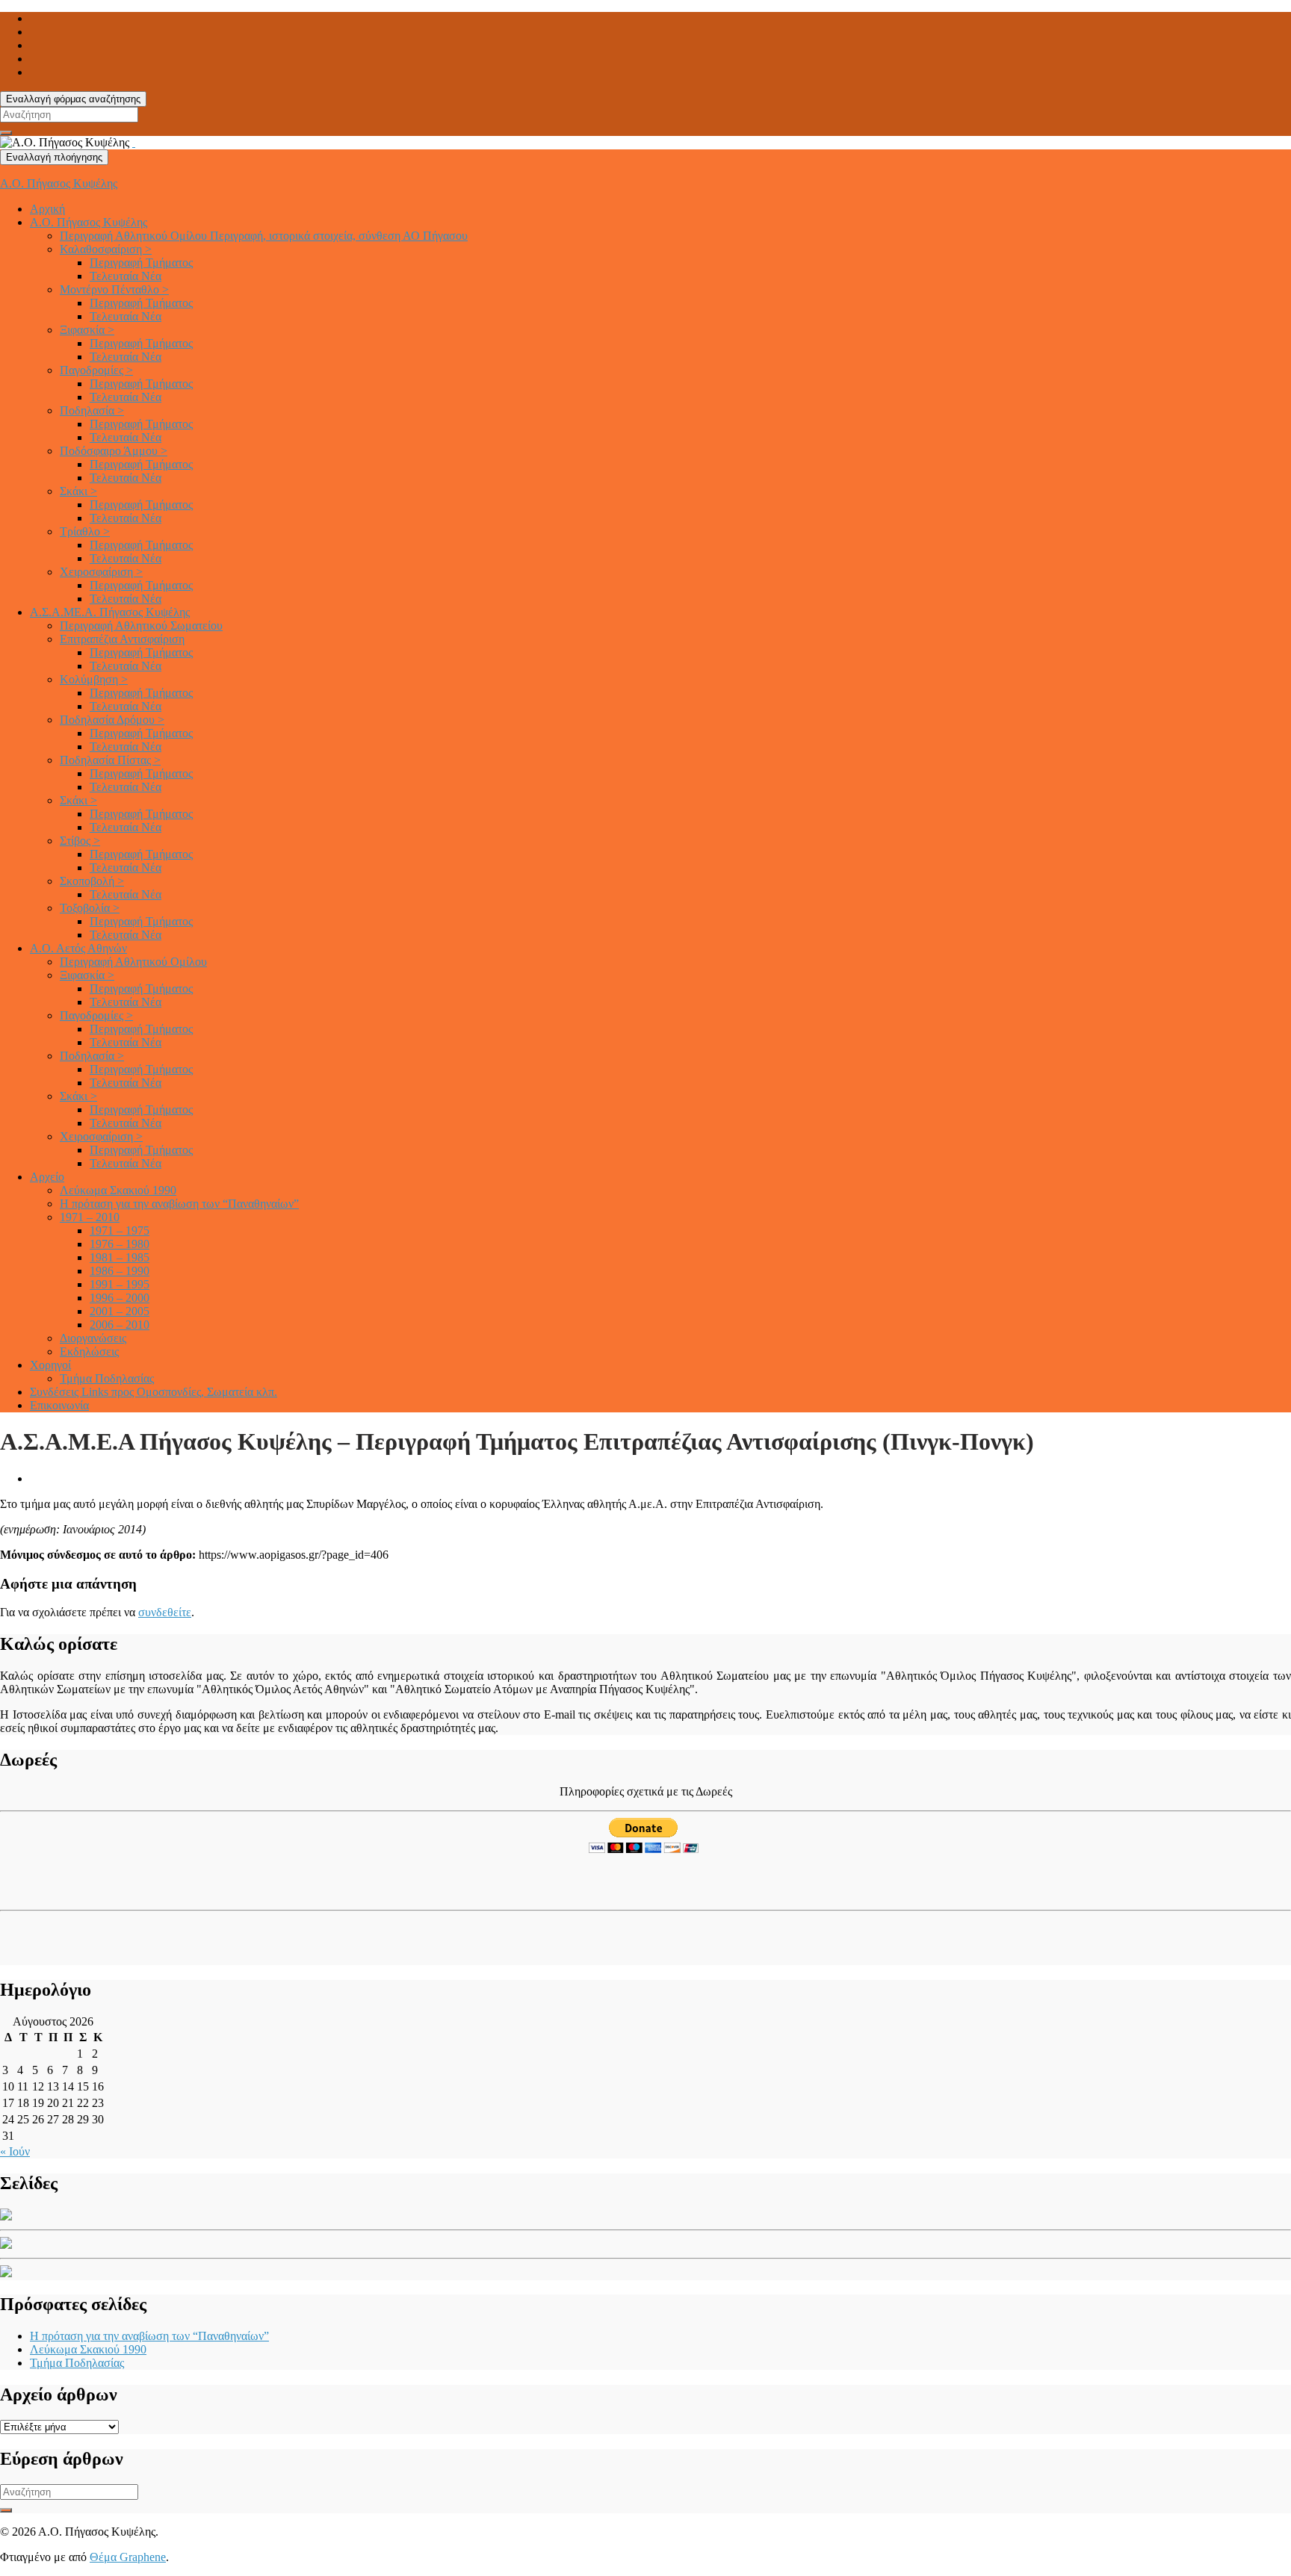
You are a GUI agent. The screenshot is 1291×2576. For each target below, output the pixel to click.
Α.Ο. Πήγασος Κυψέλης (59, 183)
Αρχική (47, 209)
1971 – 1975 (120, 1230)
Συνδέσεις (154, 1392)
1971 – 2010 (90, 1217)
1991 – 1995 (120, 1284)
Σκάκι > (78, 491)
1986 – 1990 (120, 1271)
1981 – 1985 (120, 1257)
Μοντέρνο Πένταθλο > (114, 289)
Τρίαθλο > (85, 531)
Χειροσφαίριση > (101, 572)
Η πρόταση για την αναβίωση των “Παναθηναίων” (179, 1204)
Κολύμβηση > (94, 679)
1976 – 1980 (120, 1244)
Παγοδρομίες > (96, 370)
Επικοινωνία (59, 1405)
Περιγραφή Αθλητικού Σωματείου (141, 626)
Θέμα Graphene (128, 2557)
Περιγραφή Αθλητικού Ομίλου (264, 236)
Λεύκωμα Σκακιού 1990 (118, 1190)
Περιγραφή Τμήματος (141, 263)
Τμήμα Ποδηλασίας (107, 1378)
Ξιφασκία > (87, 330)
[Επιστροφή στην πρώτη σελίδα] (134, 142)
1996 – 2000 (120, 1298)
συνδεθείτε (165, 1612)
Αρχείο (47, 1177)
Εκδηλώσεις (89, 1351)
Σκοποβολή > (92, 881)
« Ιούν (15, 2151)
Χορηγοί (50, 1365)
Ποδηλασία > (92, 410)
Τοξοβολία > (90, 908)
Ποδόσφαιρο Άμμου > (114, 451)
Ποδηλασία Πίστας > (110, 760)
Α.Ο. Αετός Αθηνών (78, 948)
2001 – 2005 (120, 1311)
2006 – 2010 (120, 1325)
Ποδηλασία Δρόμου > (112, 720)
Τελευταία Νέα (126, 276)
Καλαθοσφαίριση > (106, 249)
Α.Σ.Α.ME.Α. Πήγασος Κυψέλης (110, 612)
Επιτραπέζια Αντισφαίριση (122, 639)
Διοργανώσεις (93, 1338)
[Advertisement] (87, 1878)
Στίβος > (80, 841)
